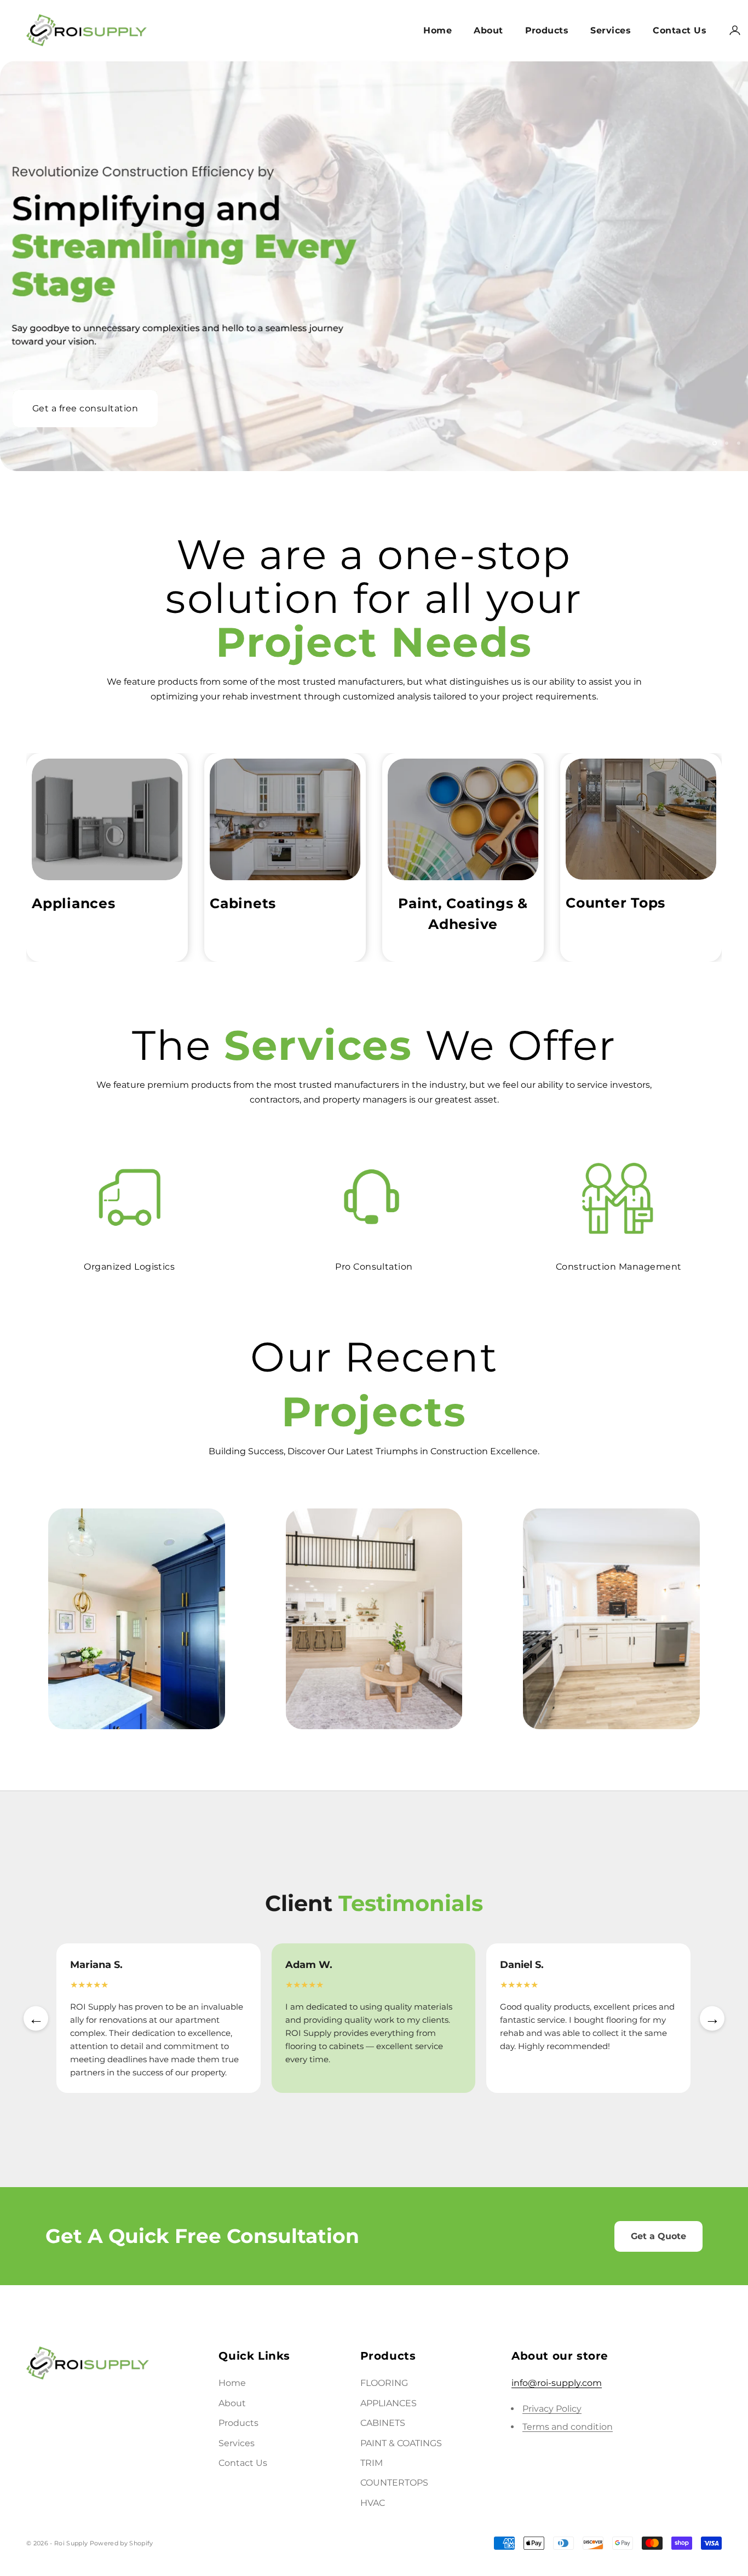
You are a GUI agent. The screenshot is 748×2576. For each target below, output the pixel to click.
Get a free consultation (85, 410)
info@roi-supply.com (557, 2383)
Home (438, 30)
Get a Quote (658, 2236)
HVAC (373, 2503)
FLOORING (384, 2383)
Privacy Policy (552, 2409)
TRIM (372, 2463)
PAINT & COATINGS (401, 2443)
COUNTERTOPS (394, 2483)
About (488, 30)
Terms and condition (568, 2427)
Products (547, 30)
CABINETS (383, 2423)
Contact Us (680, 30)
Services (611, 30)
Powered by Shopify (122, 2543)
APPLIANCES (389, 2403)
